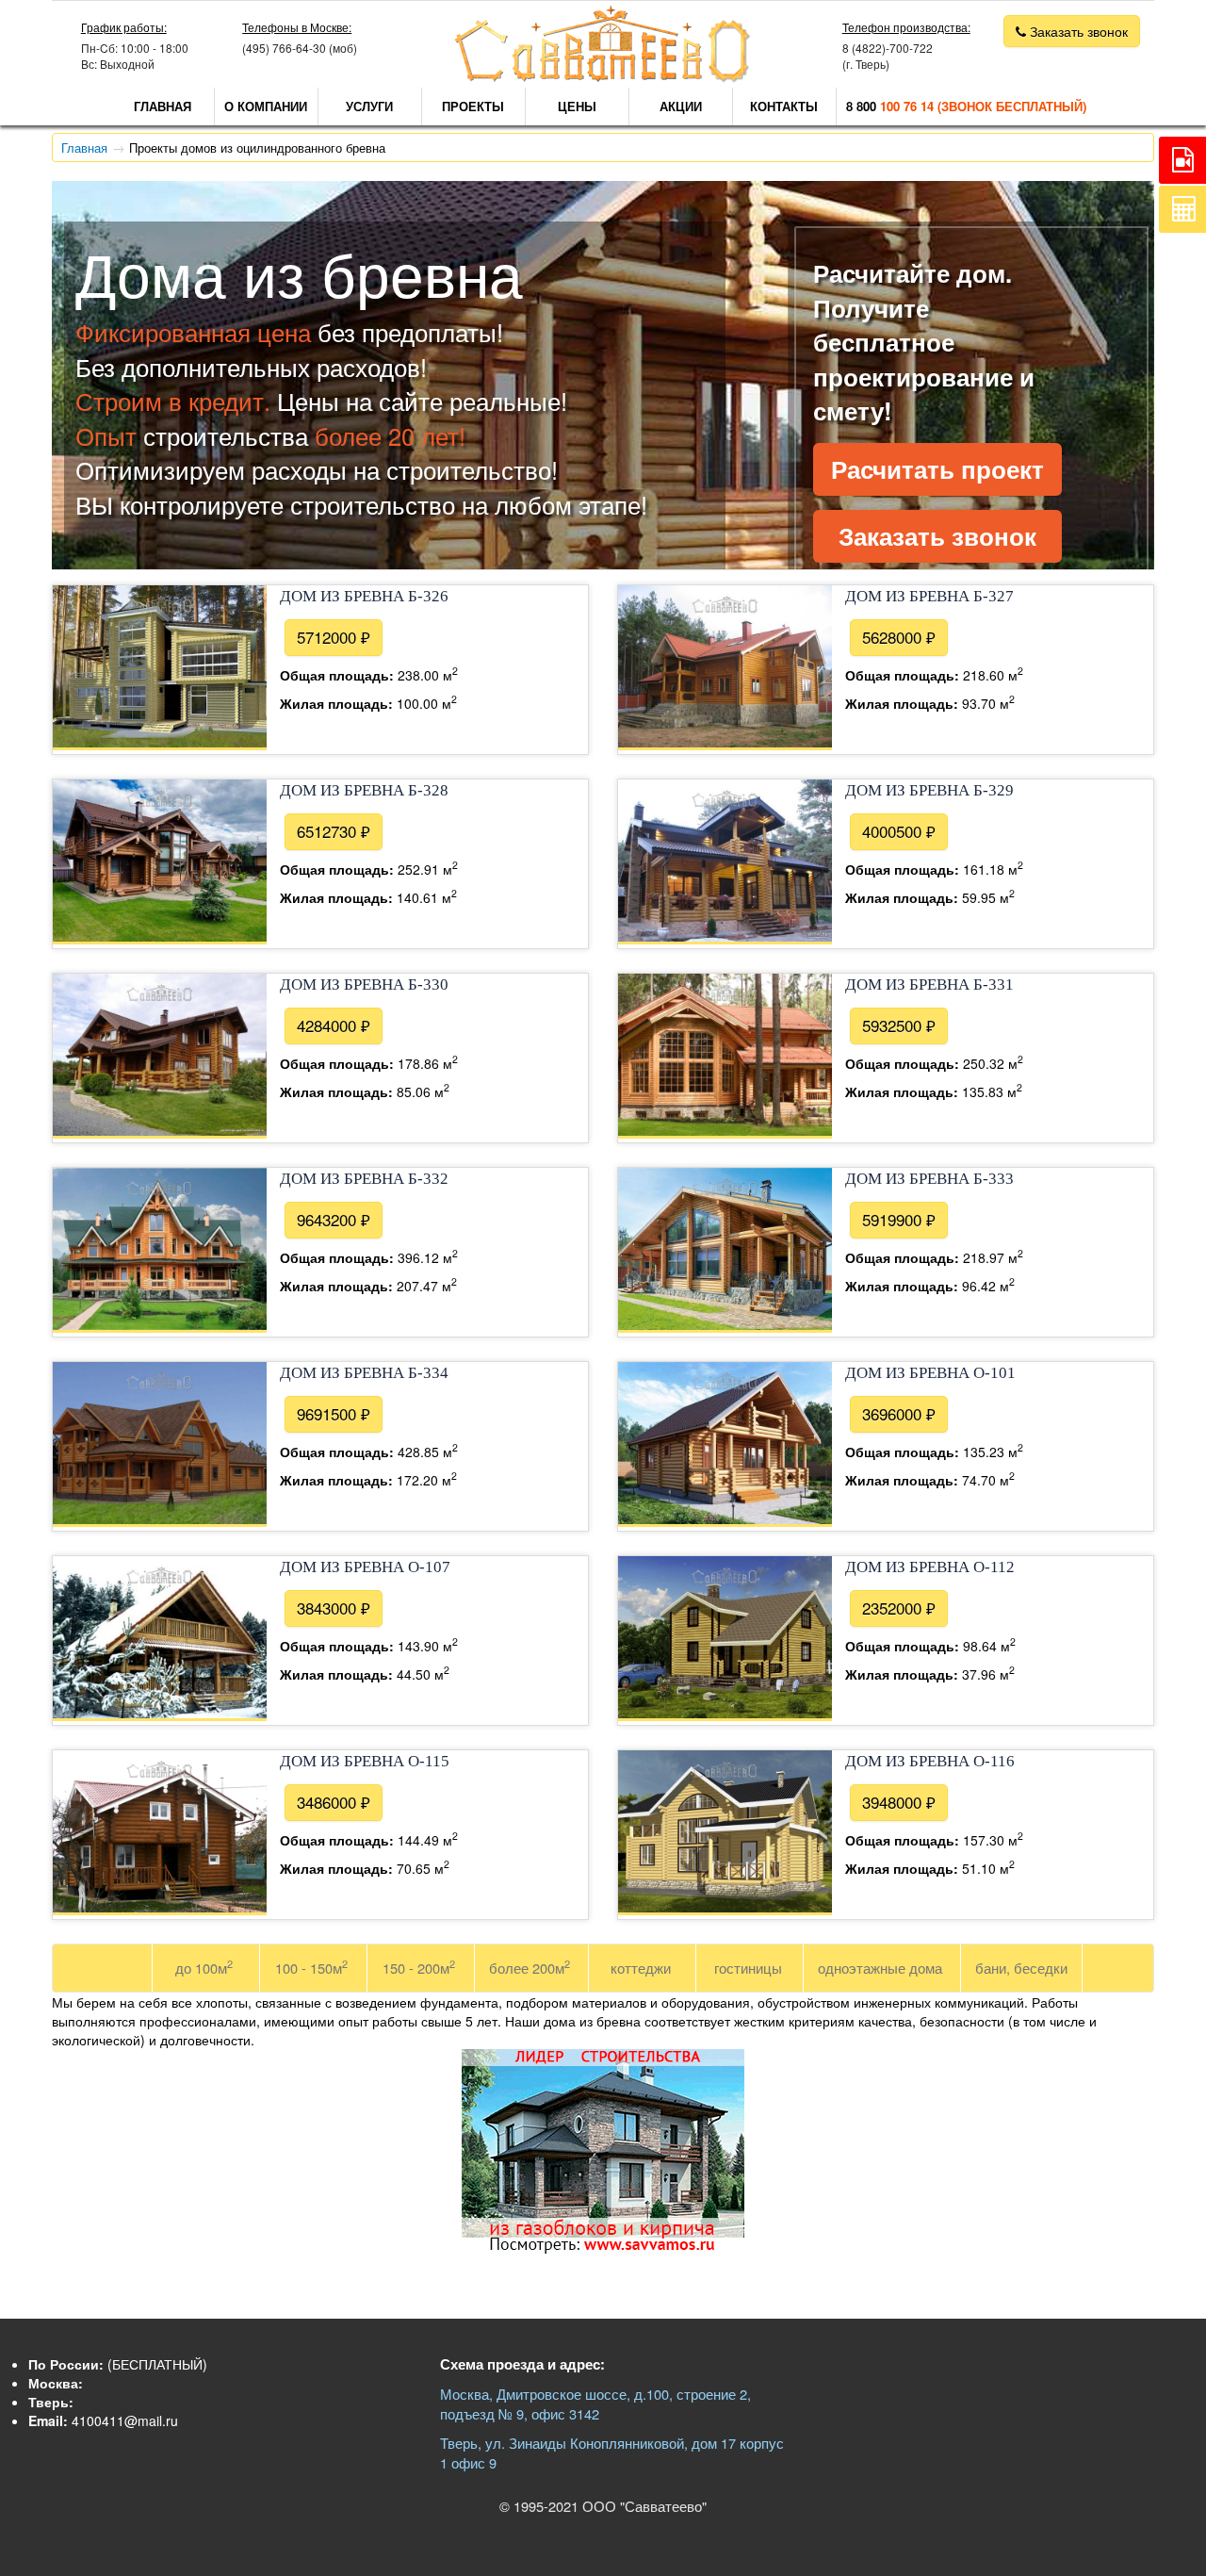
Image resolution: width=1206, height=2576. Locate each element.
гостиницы (748, 1968)
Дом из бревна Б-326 (364, 596)
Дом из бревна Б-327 (929, 596)
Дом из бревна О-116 (930, 1761)
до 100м (204, 1967)
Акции (681, 106)
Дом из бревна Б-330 (364, 984)
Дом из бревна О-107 (365, 1567)
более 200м (530, 1967)
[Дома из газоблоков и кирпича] (603, 2248)
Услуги (369, 106)
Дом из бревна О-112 (930, 1567)
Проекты (473, 106)
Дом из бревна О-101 (930, 1373)
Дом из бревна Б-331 (929, 984)
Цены (577, 106)
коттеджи (641, 1968)
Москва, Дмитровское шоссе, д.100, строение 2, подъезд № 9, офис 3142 (595, 2404)
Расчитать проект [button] (937, 469)
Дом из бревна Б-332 (364, 1179)
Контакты (784, 106)
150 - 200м (419, 1967)
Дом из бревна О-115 (365, 1761)
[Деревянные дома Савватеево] (603, 78)
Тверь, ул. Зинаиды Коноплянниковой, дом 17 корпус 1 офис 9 (612, 2453)
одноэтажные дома (880, 1968)
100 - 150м (311, 1967)
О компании (266, 106)
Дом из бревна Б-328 (364, 790)
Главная (163, 106)
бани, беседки (1021, 1968)
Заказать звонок (937, 536)
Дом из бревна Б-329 (929, 790)
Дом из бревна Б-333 (929, 1179)
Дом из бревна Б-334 (364, 1373)
